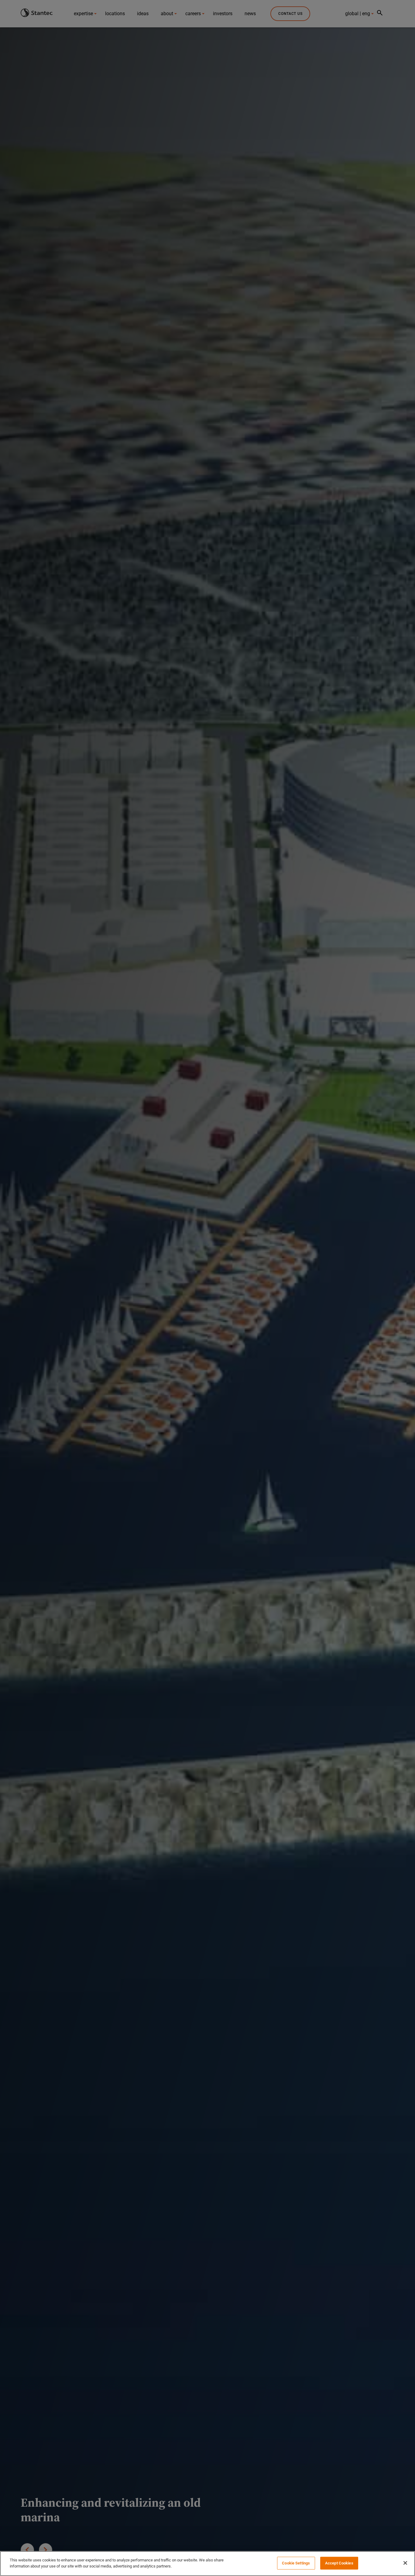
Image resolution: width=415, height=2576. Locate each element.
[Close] (405, 2563)
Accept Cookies (339, 2563)
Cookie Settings (296, 2563)
